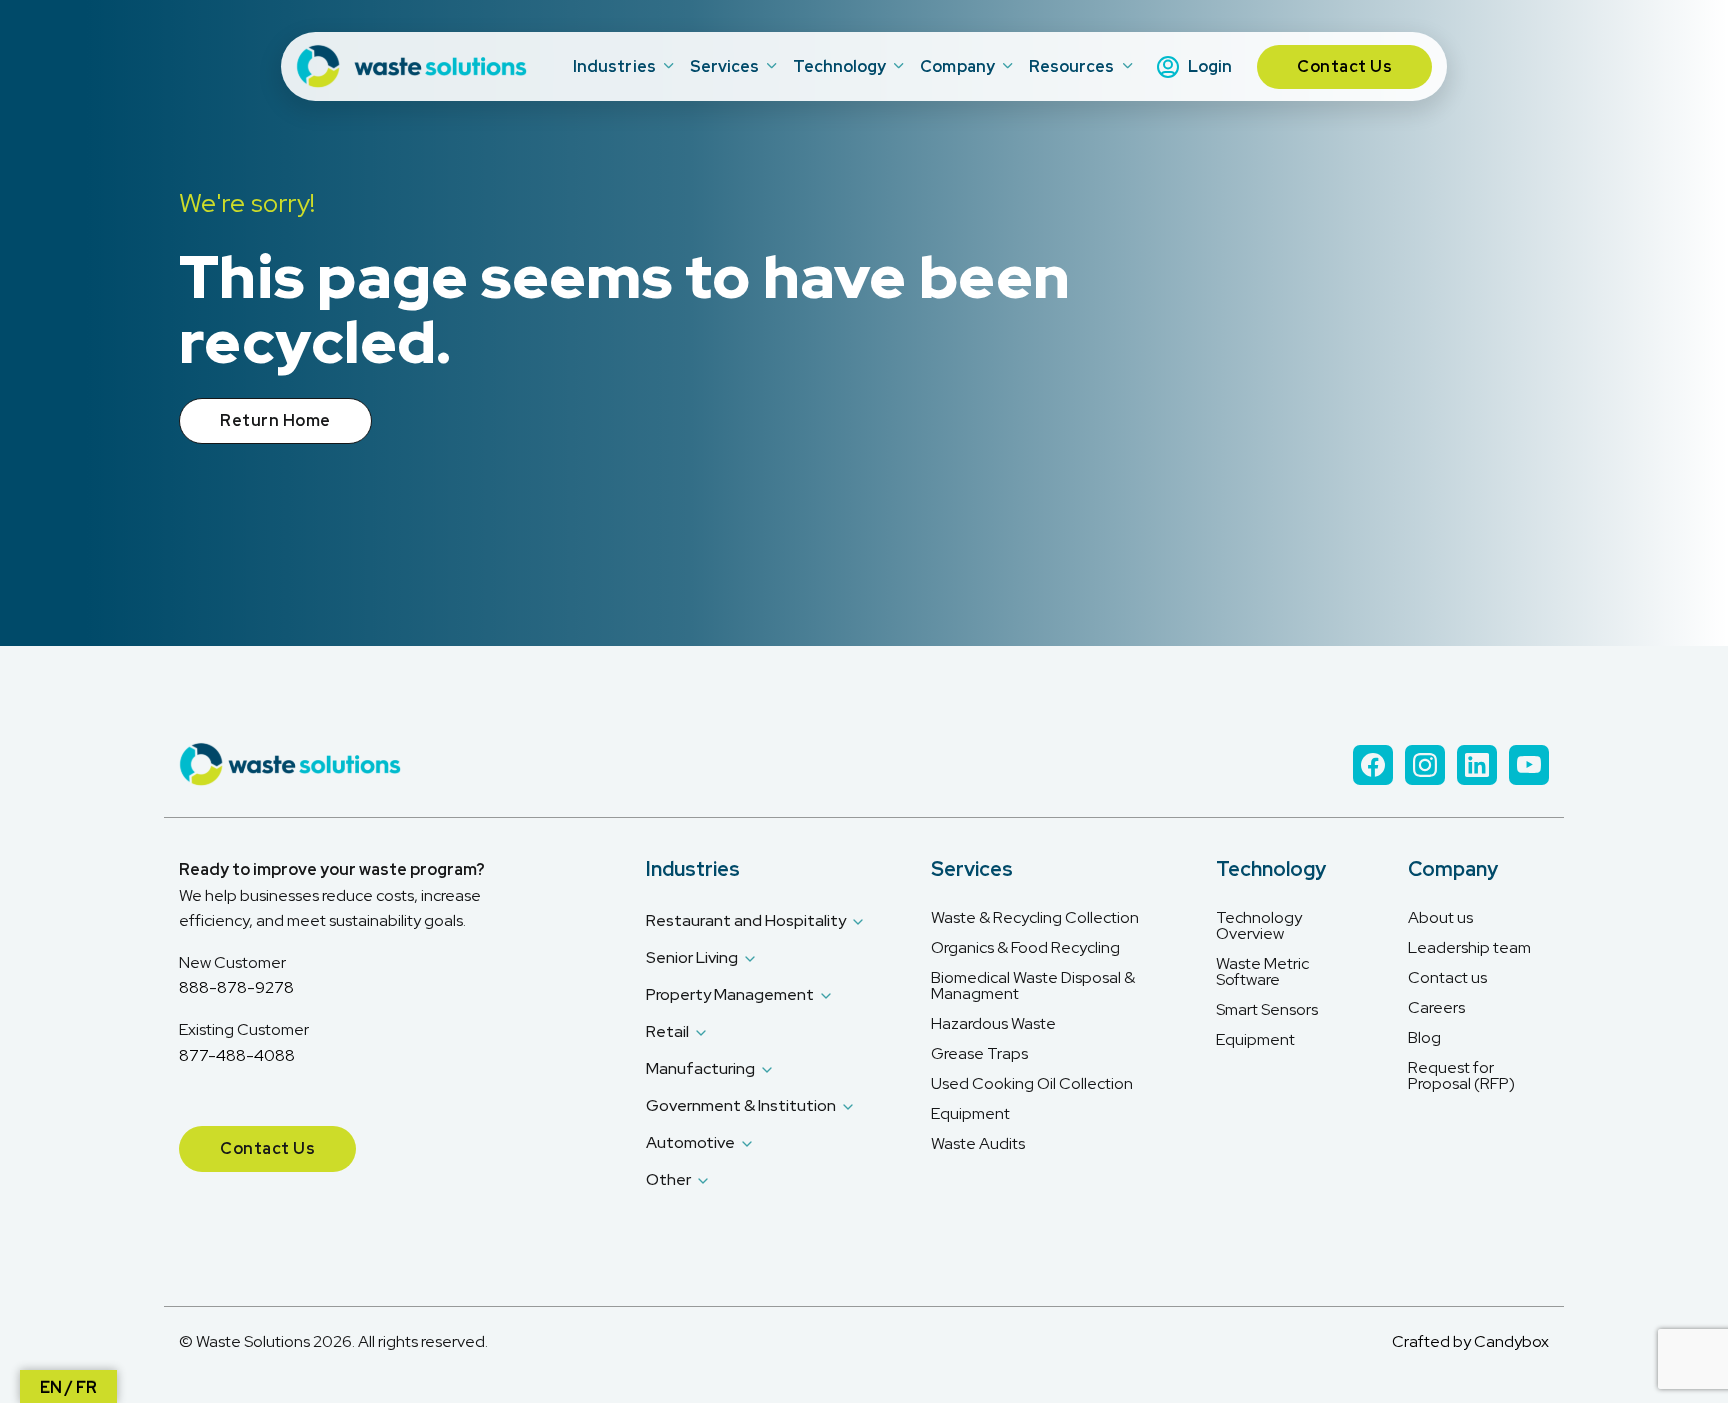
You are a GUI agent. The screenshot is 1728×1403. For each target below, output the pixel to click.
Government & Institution (741, 1105)
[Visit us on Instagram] (1425, 765)
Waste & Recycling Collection (1035, 918)
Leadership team (1469, 948)
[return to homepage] (414, 66)
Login (1210, 66)
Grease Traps (979, 1054)
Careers (1436, 1008)
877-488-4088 (237, 1055)
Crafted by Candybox (1470, 1341)
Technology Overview (1259, 926)
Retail (667, 1031)
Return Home (275, 420)
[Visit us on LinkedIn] (1477, 765)
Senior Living (692, 957)
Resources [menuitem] (1072, 66)
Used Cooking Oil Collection (1032, 1084)
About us (1440, 918)
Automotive (690, 1142)
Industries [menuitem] (614, 66)
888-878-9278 (236, 987)
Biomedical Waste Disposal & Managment (1033, 986)
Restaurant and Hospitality (746, 920)
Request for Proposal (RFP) (1461, 1076)
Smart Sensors (1267, 1010)
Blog (1424, 1038)
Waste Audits (978, 1144)
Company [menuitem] (957, 66)
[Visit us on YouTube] (1529, 765)
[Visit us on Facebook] (1373, 765)
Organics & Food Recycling (1025, 948)
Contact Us (1344, 66)
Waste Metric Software (1262, 972)
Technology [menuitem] (839, 66)
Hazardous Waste (993, 1024)
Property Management (730, 994)
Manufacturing (700, 1068)
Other (668, 1179)
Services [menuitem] (725, 66)
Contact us (1447, 978)
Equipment (970, 1114)
